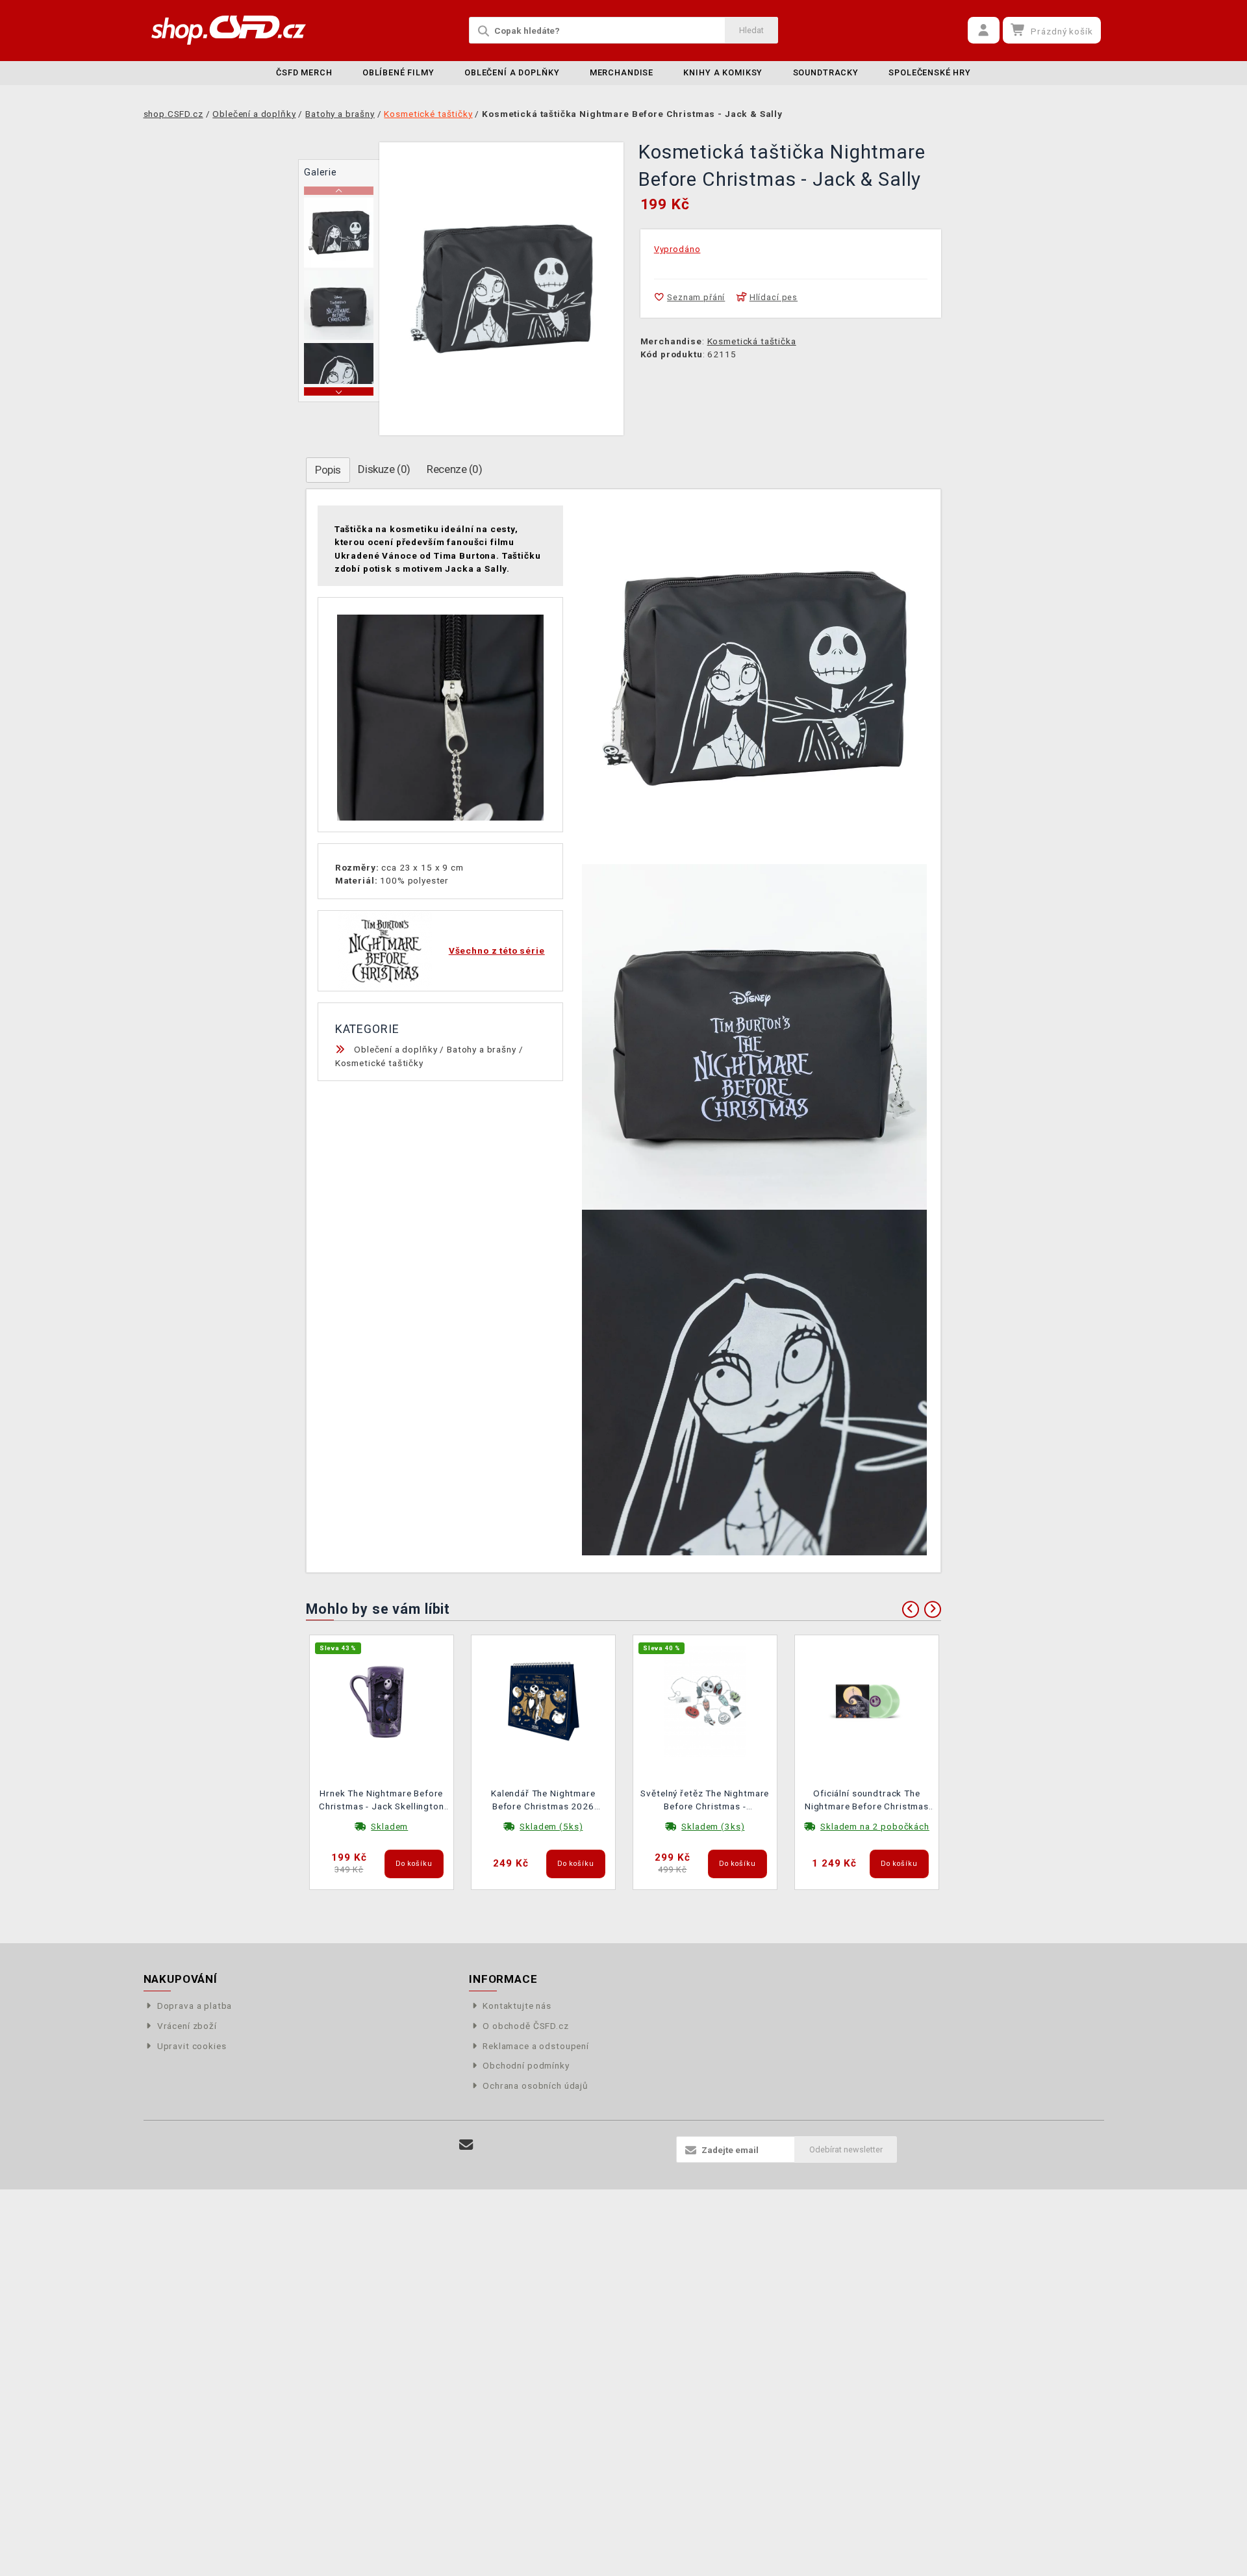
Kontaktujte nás (517, 2006)
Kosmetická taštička (752, 341)
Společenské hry (930, 72)
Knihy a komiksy (723, 72)
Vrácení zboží (187, 2026)
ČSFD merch (304, 72)
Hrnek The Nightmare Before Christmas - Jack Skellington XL (382, 1801)
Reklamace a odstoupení (536, 2046)
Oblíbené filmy (398, 72)
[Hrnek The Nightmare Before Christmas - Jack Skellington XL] (382, 1700)
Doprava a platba (195, 2006)
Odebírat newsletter (846, 2149)
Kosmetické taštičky (379, 1063)
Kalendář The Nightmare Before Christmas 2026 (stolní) (543, 1801)
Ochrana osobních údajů (535, 2085)
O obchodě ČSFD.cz (525, 2026)
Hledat (751, 30)
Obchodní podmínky (526, 2065)
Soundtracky (826, 72)
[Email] (467, 2145)
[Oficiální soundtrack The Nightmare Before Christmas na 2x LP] (867, 1700)
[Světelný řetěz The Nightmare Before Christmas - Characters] (705, 1700)
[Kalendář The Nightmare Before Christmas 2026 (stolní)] (544, 1700)
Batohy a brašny (482, 1049)
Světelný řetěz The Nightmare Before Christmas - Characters (705, 1801)
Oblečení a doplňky (512, 72)
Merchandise (622, 72)
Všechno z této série (497, 950)
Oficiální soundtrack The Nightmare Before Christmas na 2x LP (867, 1801)
